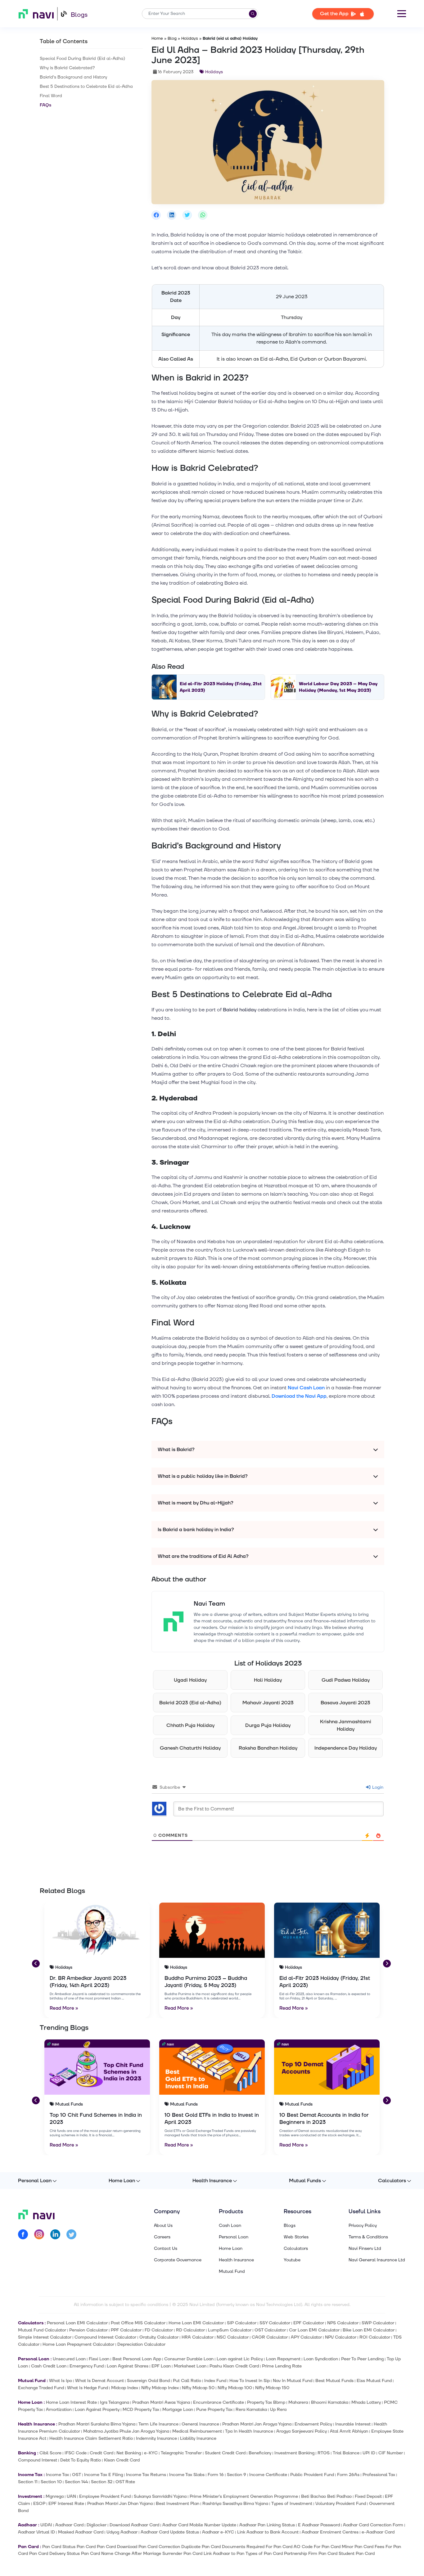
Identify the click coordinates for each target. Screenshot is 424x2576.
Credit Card (101, 2453)
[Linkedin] (55, 2235)
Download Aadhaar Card (134, 2525)
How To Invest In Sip (250, 2381)
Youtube (292, 2260)
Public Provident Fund (312, 2475)
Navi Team (209, 1604)
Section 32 (102, 2482)
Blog (172, 38)
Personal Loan (35, 2181)
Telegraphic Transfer (181, 2453)
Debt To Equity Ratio (81, 2460)
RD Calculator (190, 2330)
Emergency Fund (87, 2366)
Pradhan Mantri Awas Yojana (161, 2402)
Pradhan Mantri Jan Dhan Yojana (120, 2504)
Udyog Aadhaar (122, 2532)
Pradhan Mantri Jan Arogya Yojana (257, 2424)
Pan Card (86, 2547)
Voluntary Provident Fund (341, 2504)
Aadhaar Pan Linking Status (267, 2525)
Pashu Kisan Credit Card (234, 2366)
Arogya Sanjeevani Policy (302, 2431)
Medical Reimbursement (197, 2431)
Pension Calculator (88, 2330)
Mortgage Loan (178, 2410)
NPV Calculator (341, 2337)
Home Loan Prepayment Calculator (78, 2344)
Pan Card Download (117, 2547)
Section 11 (28, 2482)
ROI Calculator (375, 2337)
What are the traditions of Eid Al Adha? (203, 1556)
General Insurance (200, 2424)
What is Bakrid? (176, 1450)
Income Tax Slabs (187, 2475)
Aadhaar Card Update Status (170, 2532)
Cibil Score (50, 2453)
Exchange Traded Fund (41, 2388)
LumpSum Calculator (230, 2330)
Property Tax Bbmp (266, 2402)
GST (77, 2475)
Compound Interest (38, 2460)
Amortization (59, 2410)
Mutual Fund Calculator (42, 2330)
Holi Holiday (268, 1680)
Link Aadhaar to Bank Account (268, 2532)
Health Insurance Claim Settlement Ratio (91, 2438)
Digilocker (97, 2525)
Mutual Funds (305, 2181)
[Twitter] (71, 2235)
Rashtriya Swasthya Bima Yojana (235, 2504)
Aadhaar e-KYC (218, 2532)
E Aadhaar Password (319, 2525)
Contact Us (166, 2249)
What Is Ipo (61, 2381)
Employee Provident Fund (105, 2496)
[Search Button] (253, 14)
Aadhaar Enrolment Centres (330, 2532)
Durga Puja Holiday (268, 1725)
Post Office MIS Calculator (138, 2323)
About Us (163, 2226)
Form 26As (348, 2475)
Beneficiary (260, 2453)
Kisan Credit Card (122, 2460)
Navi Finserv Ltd (365, 2249)
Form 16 (216, 2475)
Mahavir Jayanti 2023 (268, 1703)
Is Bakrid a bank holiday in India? (196, 1530)
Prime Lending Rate (282, 2366)
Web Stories (296, 2237)
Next (386, 1963)
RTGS (324, 2453)
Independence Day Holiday (346, 1748)
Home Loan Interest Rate (71, 2402)
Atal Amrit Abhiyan (349, 2431)
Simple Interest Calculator (45, 2337)
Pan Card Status (59, 2547)
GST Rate (125, 2482)
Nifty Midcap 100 (235, 2388)
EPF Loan (161, 2366)
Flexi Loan (99, 2359)
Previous (35, 1963)
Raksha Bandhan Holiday (268, 1748)
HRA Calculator (198, 2337)
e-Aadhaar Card (378, 2532)
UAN (71, 2496)
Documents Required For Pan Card (257, 2547)
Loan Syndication (321, 2359)
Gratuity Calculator (159, 2337)
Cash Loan (230, 2226)
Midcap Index (125, 2388)
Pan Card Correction (159, 2547)
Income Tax (57, 2475)
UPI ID (369, 2453)
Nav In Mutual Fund (293, 2381)
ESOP (39, 2504)
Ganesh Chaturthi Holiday (190, 1748)
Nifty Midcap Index (160, 2388)
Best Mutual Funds (334, 2381)
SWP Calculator (378, 2323)
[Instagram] (39, 2235)
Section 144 (76, 2482)
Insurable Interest (353, 2424)
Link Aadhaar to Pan (224, 2554)
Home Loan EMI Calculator (196, 2323)
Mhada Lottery (366, 2402)
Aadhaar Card (69, 2525)
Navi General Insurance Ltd (377, 2260)
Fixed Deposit (368, 2496)
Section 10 (51, 2482)
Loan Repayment (283, 2359)
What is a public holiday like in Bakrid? (203, 1476)
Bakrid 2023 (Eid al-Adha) (190, 1703)
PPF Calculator (126, 2330)
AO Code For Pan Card (317, 2547)
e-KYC (151, 2453)
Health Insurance (212, 2181)
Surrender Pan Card (182, 2554)
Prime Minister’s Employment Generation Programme (244, 2496)
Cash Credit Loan (49, 2366)
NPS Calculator (343, 2323)
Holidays (190, 38)
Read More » (64, 2008)
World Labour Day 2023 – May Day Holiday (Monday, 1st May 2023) (338, 687)
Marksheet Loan (190, 2366)
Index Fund (215, 2381)
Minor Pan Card (358, 2547)
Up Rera (278, 2410)
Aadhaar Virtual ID (36, 2532)
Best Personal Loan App (137, 2359)
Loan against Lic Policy (240, 2359)
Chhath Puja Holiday (190, 1725)
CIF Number (391, 2453)
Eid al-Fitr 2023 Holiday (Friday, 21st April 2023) (221, 687)
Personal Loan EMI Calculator (77, 2323)
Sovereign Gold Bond (148, 2381)
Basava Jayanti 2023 (345, 1703)
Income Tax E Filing (104, 2475)
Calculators (392, 2181)
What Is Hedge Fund (88, 2388)
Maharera (298, 2402)
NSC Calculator (233, 2337)
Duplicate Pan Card (201, 2547)
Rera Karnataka (251, 2410)
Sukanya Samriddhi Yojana (160, 2496)
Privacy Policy (363, 2226)
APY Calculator (306, 2337)
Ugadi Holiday (190, 1680)
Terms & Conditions (368, 2237)
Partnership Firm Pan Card (311, 2554)
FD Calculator (159, 2330)
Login (377, 1787)
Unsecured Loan (69, 2359)
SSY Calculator (275, 2323)
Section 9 (237, 2475)
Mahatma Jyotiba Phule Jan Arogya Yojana (126, 2431)
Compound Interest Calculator (105, 2337)
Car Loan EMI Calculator (314, 2330)
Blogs (79, 15)
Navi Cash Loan (306, 1388)
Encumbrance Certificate (219, 2402)
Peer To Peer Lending (362, 2359)
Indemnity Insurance (156, 2438)
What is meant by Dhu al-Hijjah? (196, 1503)
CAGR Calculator (270, 2337)
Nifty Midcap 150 (272, 2388)
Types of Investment (292, 2504)
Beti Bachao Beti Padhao (326, 2496)
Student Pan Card (357, 2554)
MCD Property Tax (141, 2410)
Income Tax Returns (146, 2475)
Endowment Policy (313, 2424)
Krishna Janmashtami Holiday (346, 1725)
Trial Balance (346, 2453)
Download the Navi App (299, 1396)
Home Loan (122, 2181)
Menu (402, 14)
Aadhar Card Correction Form (373, 2525)
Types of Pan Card (264, 2554)
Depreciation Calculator (141, 2344)
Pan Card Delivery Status (54, 2554)
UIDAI (46, 2525)
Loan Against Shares (128, 2366)
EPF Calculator (309, 2323)
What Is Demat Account (99, 2381)
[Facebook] (23, 2235)
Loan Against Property (97, 2410)
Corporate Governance (178, 2260)
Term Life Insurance (158, 2424)
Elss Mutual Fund (374, 2381)
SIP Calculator (242, 2323)
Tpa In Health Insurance (249, 2431)
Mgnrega (55, 2496)
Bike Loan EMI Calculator (369, 2330)
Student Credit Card (225, 2453)
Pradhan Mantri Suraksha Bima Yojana (97, 2424)
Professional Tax (379, 2475)
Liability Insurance (198, 2438)
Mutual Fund (232, 2272)
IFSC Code (76, 2453)
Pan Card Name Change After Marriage (121, 2554)
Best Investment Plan (178, 2504)
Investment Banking (294, 2453)
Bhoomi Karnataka (330, 2402)
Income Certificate (268, 2475)
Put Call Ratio (187, 2381)
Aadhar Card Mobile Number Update (199, 2525)
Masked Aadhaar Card (81, 2532)
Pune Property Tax (214, 2410)
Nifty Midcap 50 (198, 2388)
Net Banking (129, 2453)
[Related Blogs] (97, 1930)
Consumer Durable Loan (189, 2359)
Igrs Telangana (115, 2402)
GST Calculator (270, 2330)
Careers (162, 2237)
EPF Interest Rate (66, 2504)
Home (157, 38)
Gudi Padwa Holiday (346, 1680)
